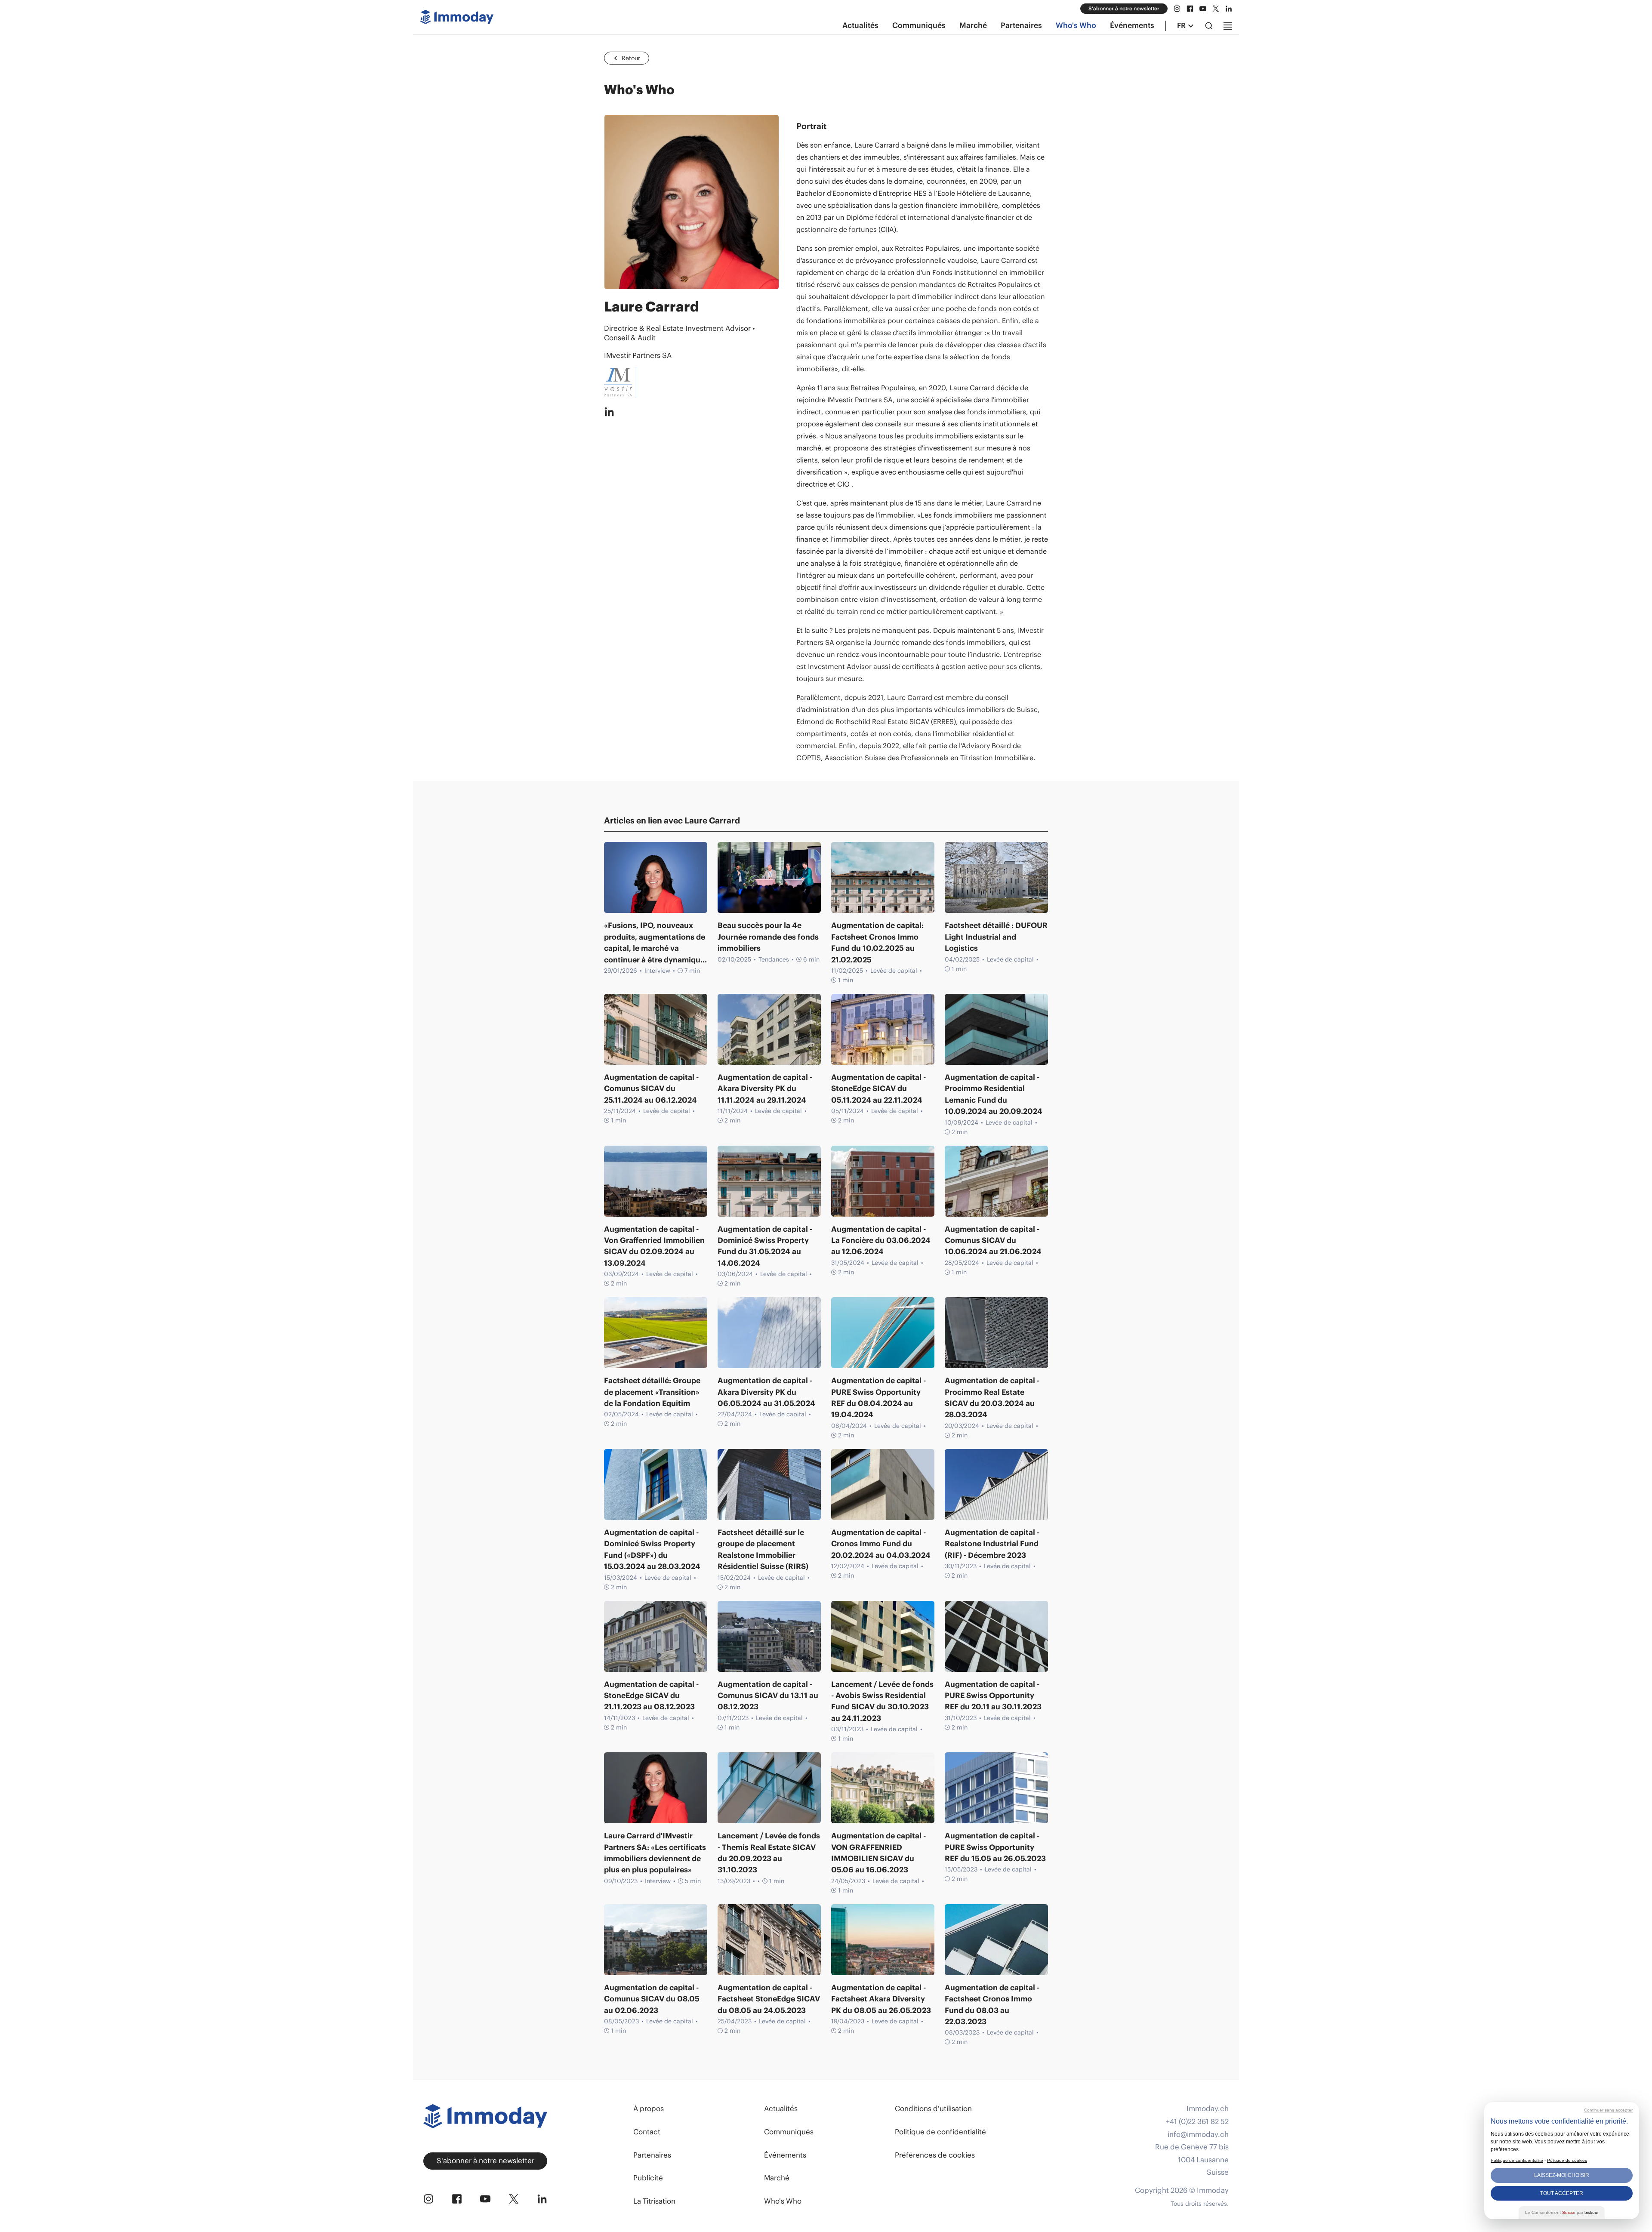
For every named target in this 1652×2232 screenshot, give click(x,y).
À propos (649, 2109)
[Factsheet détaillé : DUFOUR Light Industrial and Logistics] (996, 877)
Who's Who (1076, 25)
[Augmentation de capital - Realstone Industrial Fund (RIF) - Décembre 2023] (996, 1484)
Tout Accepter (1562, 2193)
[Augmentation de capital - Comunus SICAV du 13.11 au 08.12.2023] (769, 1636)
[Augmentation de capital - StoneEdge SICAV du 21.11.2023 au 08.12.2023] (656, 1636)
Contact (647, 2132)
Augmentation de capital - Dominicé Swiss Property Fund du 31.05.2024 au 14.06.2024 (765, 1246)
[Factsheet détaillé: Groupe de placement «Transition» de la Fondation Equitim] (656, 1333)
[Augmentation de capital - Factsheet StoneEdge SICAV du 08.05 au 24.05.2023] (769, 1940)
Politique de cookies (1567, 2160)
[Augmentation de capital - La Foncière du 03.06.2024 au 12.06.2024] (883, 1181)
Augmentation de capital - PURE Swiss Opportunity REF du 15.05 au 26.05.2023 (995, 1847)
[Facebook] (1190, 9)
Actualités (860, 25)
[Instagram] (1177, 9)
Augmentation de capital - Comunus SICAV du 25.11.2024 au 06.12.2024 (651, 1089)
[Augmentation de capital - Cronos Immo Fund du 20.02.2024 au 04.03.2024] (883, 1484)
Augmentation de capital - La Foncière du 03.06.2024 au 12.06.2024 (881, 1241)
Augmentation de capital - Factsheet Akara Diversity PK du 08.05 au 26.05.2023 (881, 1999)
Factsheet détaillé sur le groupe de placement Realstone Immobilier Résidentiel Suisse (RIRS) (763, 1549)
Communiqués (919, 25)
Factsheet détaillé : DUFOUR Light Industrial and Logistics (996, 937)
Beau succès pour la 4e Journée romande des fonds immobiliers (768, 937)
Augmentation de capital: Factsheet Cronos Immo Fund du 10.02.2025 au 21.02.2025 (877, 942)
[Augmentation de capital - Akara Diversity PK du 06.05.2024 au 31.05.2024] (769, 1333)
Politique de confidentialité (940, 2132)
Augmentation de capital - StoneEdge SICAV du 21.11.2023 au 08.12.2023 (651, 1696)
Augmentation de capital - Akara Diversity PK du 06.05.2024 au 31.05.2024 (766, 1392)
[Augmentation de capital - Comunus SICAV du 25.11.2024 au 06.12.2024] (656, 1029)
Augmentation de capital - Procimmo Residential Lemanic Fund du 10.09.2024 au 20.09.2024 (994, 1094)
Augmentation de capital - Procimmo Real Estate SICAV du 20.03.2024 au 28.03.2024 (992, 1398)
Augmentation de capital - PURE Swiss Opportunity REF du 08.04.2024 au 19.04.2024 (878, 1398)
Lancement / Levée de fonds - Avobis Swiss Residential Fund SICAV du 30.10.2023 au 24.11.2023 (882, 1701)
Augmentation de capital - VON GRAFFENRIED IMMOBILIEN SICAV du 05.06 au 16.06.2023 (878, 1853)
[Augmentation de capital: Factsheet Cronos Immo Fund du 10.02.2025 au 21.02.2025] (883, 877)
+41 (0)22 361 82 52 (1197, 2122)
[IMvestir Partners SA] (692, 382)
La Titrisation (654, 2201)
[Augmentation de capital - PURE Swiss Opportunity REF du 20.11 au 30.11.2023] (996, 1636)
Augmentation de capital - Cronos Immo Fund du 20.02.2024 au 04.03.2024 (881, 1544)
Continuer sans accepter (1608, 2110)
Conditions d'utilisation (933, 2109)
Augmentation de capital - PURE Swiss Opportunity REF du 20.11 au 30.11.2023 (993, 1696)
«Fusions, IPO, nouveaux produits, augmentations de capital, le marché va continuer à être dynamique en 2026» (655, 943)
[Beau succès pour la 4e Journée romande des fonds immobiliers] (769, 877)
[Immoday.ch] (457, 19)
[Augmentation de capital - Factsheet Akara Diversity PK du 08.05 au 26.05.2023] (883, 1940)
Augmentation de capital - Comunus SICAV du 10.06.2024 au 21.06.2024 (993, 1241)
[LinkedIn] (1229, 9)
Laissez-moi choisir (1562, 2175)
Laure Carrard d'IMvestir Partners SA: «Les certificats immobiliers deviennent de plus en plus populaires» (655, 1853)
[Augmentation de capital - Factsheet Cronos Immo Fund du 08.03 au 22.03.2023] (996, 1940)
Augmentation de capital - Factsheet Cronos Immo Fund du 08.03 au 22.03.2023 (992, 2005)
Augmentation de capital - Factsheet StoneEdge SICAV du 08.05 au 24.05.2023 (769, 1999)
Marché (973, 25)
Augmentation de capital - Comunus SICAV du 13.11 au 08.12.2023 (768, 1696)
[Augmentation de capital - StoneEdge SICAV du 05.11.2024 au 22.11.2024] (883, 1029)
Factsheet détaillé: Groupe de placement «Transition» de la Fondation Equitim (652, 1392)
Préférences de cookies (935, 2155)
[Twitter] (1216, 9)
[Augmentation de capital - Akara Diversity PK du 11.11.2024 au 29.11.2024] (769, 1029)
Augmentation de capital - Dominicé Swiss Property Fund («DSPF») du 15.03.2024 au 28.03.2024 (652, 1549)
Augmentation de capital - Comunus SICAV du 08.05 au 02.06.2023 (652, 1999)
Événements (1132, 25)
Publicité (648, 2178)
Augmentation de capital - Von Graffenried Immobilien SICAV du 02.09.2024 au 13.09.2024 (654, 1246)
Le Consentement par (1562, 2212)
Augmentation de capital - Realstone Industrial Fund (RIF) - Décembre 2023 (992, 1544)
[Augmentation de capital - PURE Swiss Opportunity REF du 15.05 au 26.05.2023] (996, 1788)
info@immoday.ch (1198, 2135)
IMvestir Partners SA (638, 355)
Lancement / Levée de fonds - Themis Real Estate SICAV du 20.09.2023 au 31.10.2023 (769, 1853)
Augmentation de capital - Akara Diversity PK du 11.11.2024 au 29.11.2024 (765, 1089)
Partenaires (1021, 25)
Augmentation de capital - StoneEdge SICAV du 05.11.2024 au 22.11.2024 (878, 1089)
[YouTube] (1203, 9)
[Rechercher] (1209, 26)
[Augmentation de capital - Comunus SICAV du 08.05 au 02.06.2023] (656, 1940)
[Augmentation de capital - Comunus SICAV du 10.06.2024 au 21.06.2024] (996, 1181)
